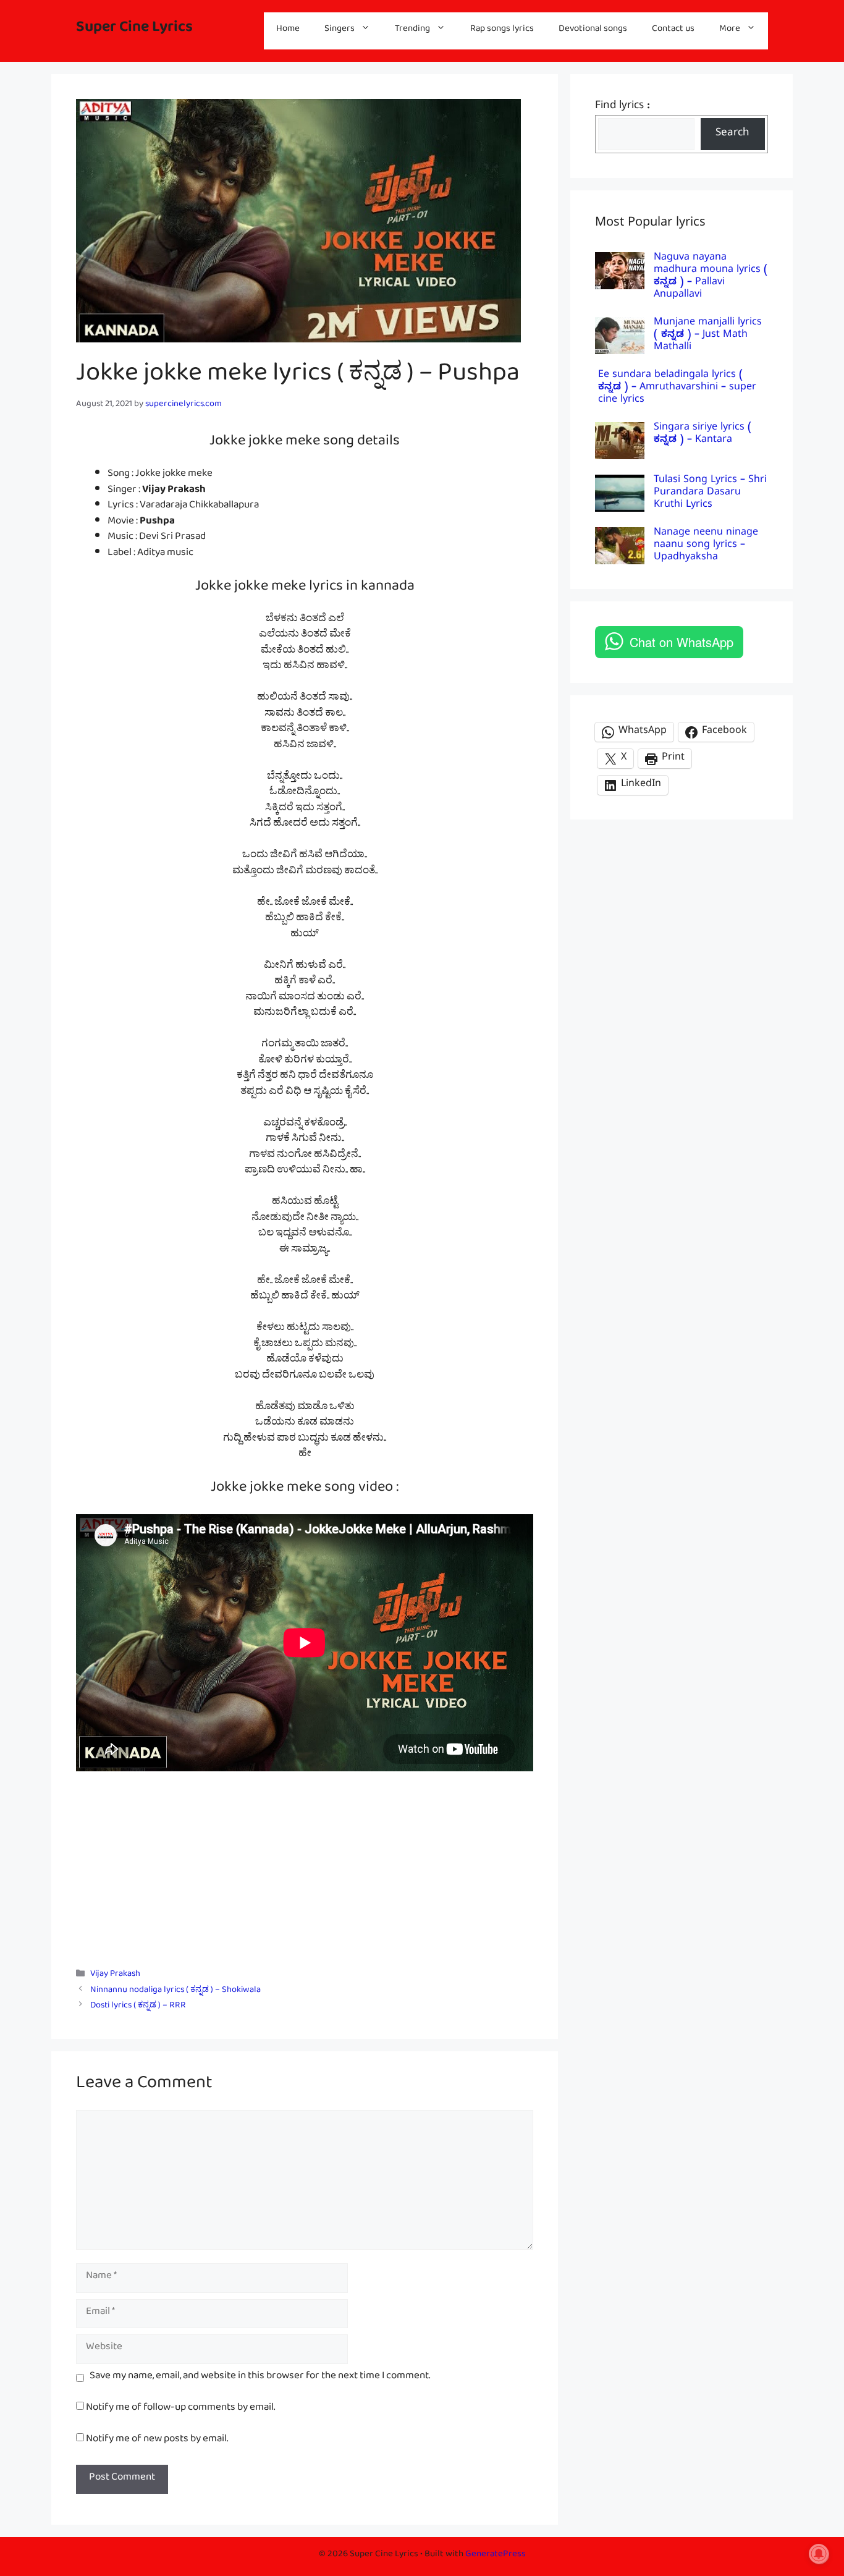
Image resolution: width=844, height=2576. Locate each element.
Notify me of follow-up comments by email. (180, 2409)
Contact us (673, 31)
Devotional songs (593, 31)
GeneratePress (496, 2556)
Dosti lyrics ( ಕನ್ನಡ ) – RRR (138, 2007)
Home (288, 31)
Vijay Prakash (115, 1976)
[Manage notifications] (819, 2554)
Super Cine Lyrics (134, 31)
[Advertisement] (305, 1863)
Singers (340, 31)
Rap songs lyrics (502, 31)
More (730, 31)
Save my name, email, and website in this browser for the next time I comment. (260, 2378)
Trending (412, 31)
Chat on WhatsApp (682, 642)
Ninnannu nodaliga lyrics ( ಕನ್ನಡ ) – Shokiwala (175, 1992)
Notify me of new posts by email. (157, 2441)
